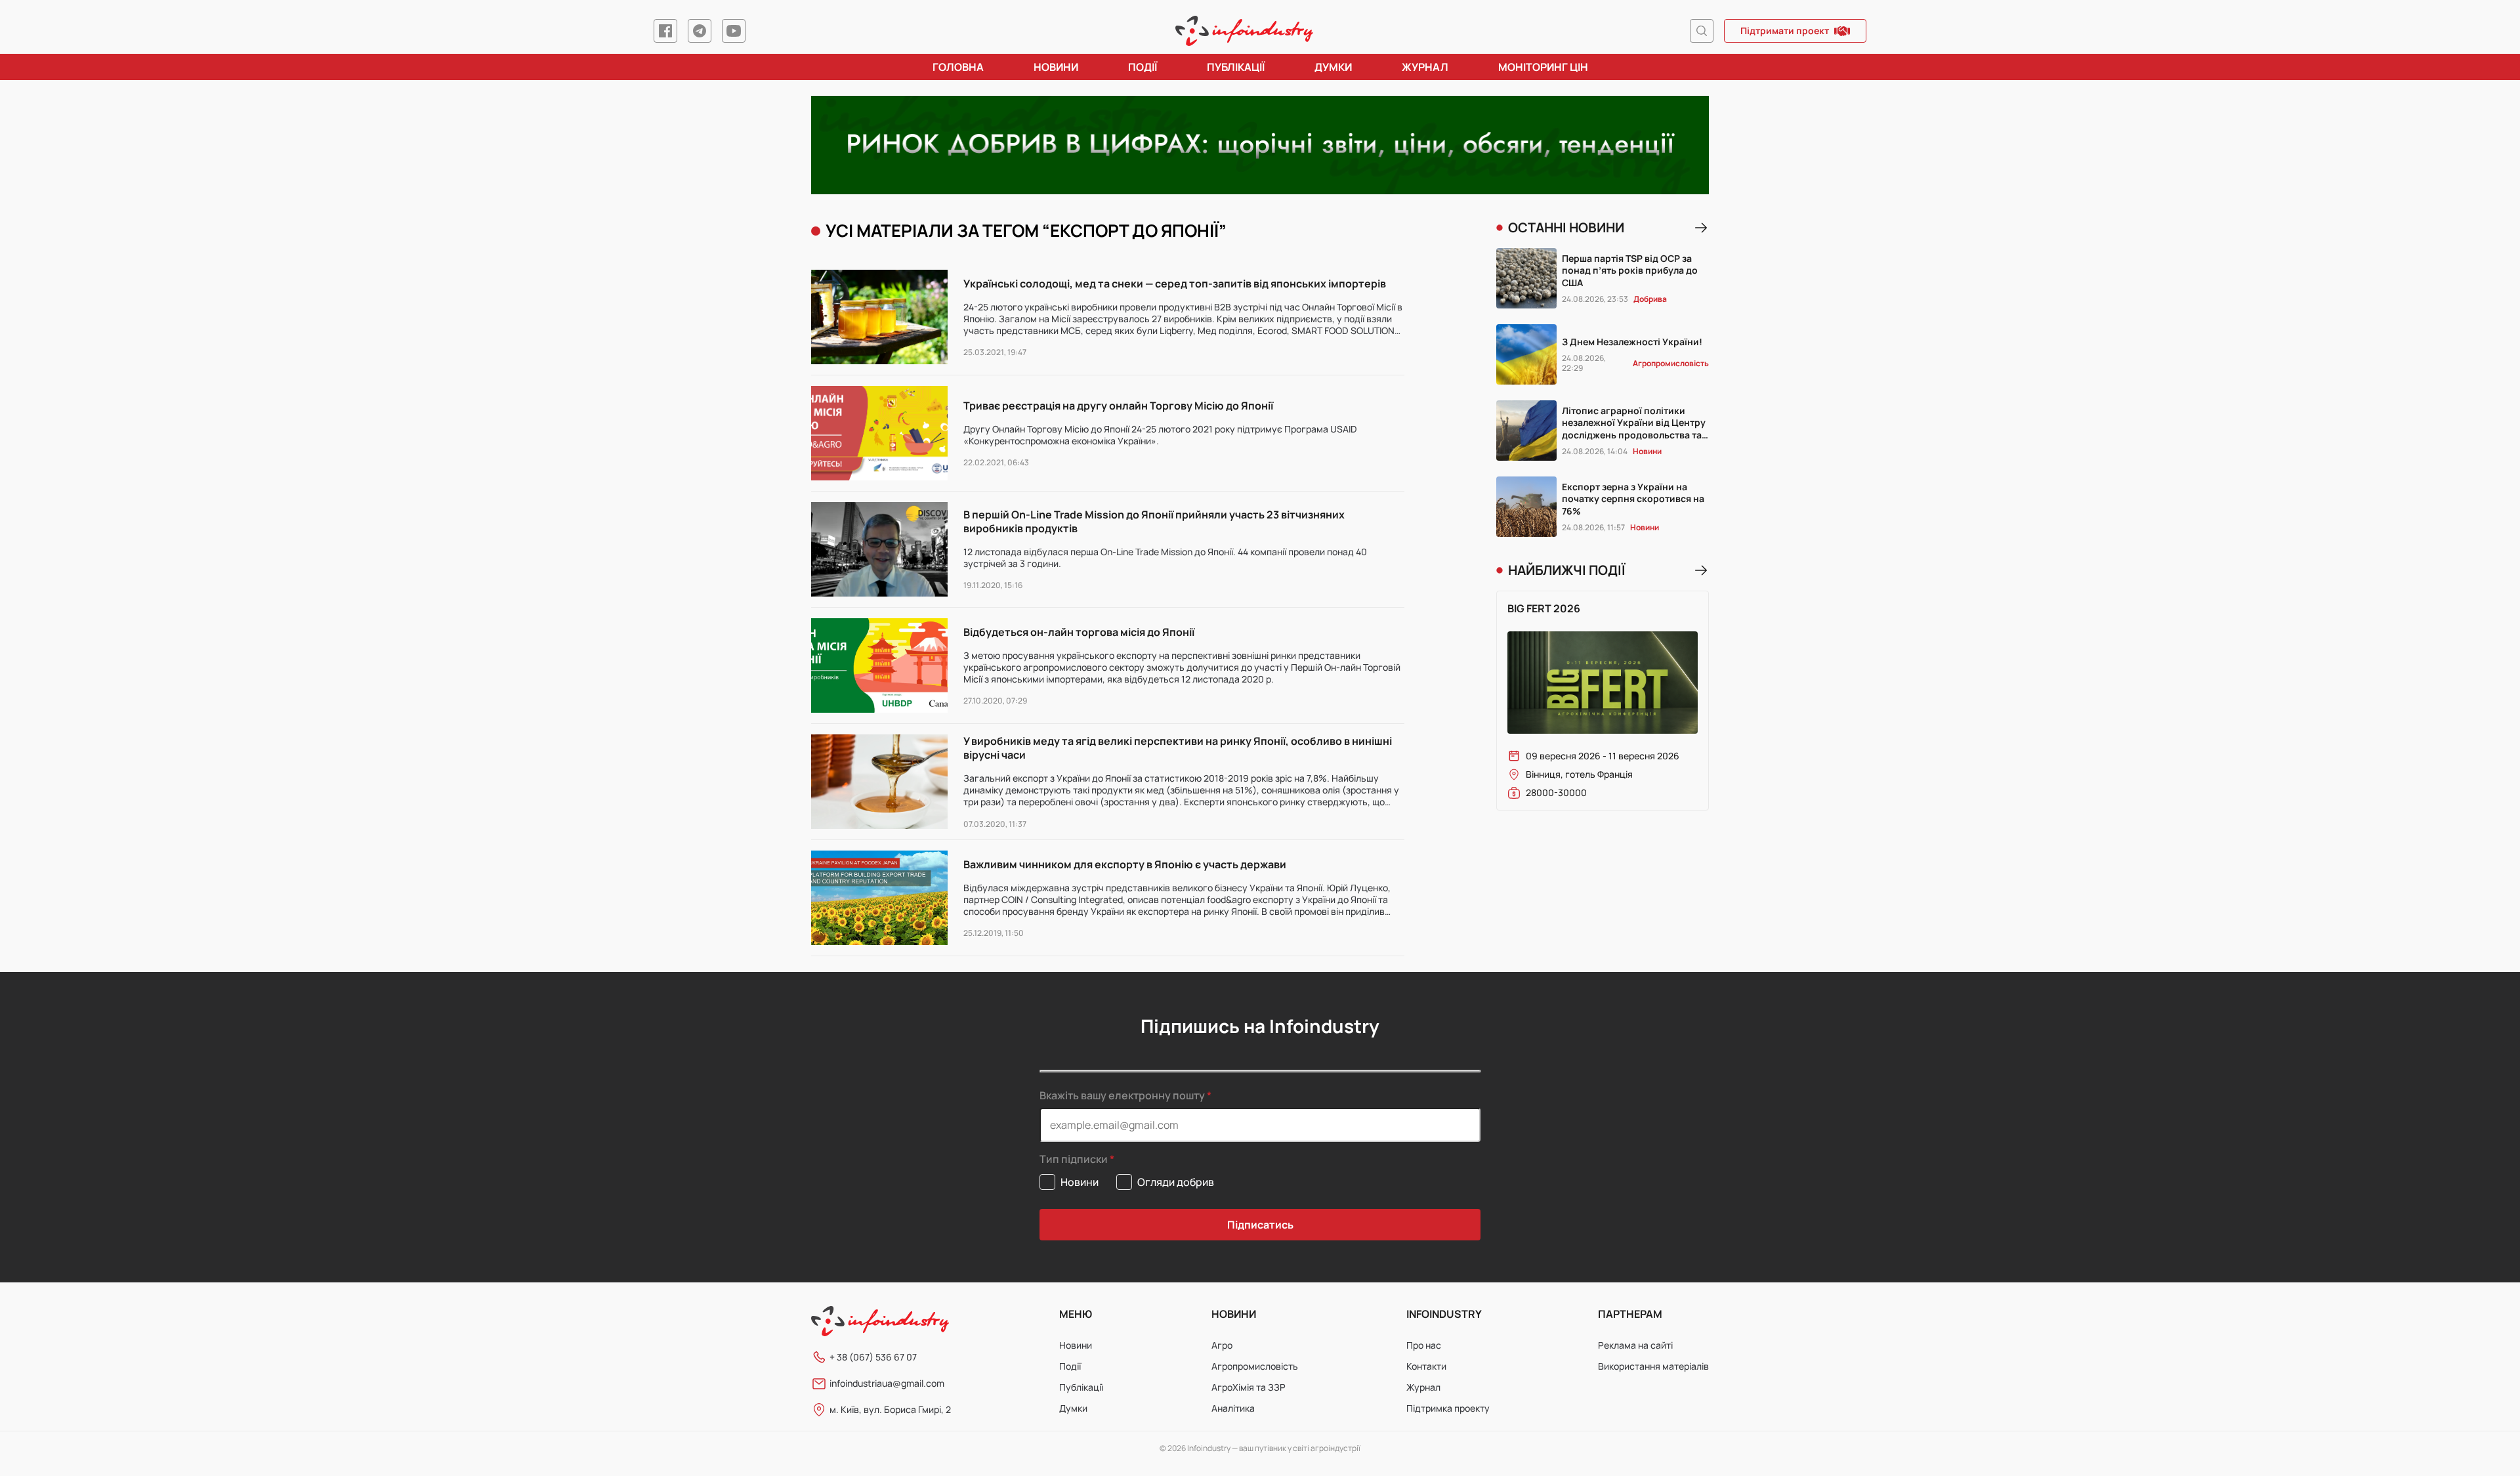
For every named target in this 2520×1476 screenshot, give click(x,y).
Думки (1333, 67)
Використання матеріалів (1653, 1366)
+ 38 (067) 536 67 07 (873, 1357)
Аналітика (1233, 1408)
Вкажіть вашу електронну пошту (1122, 1095)
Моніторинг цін (1543, 67)
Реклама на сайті (1635, 1345)
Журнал (1425, 67)
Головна (958, 67)
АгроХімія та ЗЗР (1249, 1387)
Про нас (1424, 1345)
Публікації (1236, 67)
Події (1143, 67)
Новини (1056, 67)
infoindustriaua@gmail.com (887, 1383)
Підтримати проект (1785, 31)
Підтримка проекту (1448, 1408)
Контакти (1426, 1366)
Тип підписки (1074, 1159)
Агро (1222, 1345)
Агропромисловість (1255, 1366)
